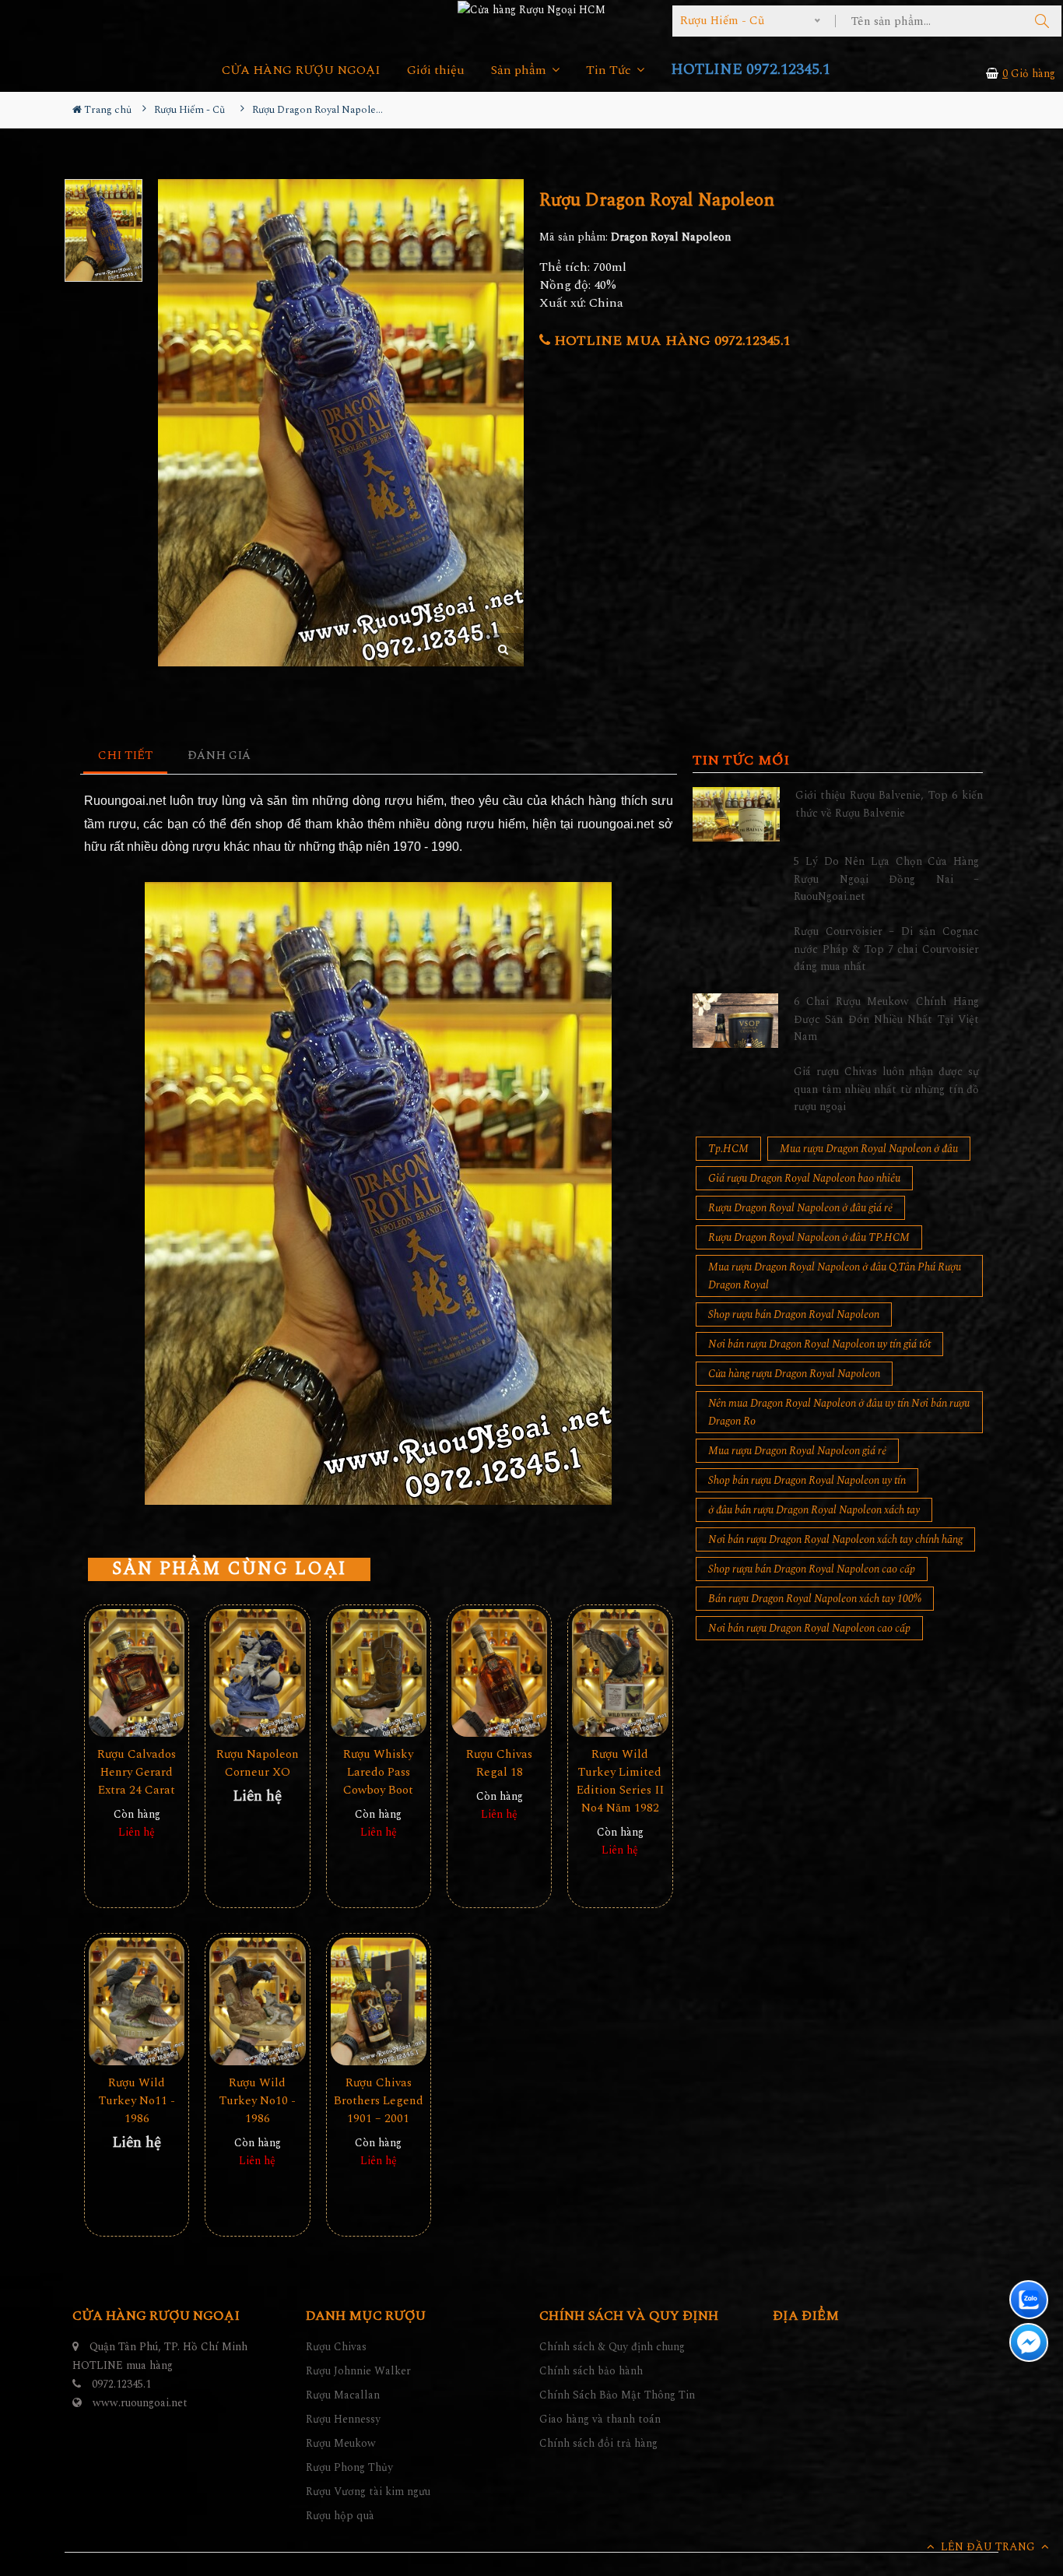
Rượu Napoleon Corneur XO (258, 1763)
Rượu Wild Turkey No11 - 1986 (137, 2101)
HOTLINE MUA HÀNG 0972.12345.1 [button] (670, 341)
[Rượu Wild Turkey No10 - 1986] (257, 2002)
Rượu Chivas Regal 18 (499, 1763)
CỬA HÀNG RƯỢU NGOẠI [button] (301, 70)
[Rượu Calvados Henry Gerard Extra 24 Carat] (137, 1673)
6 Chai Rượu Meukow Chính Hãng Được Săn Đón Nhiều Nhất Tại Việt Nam (886, 1019)
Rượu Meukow (341, 2443)
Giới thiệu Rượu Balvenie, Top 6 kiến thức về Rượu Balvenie (889, 804)
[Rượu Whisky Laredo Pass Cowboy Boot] (379, 1673)
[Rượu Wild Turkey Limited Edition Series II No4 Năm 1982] (620, 1673)
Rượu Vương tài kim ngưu (368, 2492)
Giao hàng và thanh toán (600, 2419)
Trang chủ (107, 110)
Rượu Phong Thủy (349, 2467)
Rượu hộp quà (340, 2516)
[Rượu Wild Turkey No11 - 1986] (137, 2002)
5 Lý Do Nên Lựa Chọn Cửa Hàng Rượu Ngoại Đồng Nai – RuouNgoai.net (886, 879)
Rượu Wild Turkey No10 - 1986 (258, 2101)
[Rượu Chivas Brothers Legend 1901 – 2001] (379, 2002)
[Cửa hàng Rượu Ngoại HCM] (531, 9)
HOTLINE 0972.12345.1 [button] (751, 70)
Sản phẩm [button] (520, 70)
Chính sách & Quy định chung (612, 2347)
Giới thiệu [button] (436, 70)
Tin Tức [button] (610, 70)
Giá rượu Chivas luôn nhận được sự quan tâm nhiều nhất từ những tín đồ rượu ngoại (886, 1089)
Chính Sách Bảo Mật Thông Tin (617, 2395)
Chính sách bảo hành (591, 2371)
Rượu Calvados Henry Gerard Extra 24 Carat (137, 1772)
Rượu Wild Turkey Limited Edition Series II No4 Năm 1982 (620, 1781)
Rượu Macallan (343, 2395)
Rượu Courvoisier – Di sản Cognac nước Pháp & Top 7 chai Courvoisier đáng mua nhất (886, 949)
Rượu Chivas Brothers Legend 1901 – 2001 (379, 2101)
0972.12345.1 (121, 2384)
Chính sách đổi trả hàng (598, 2443)
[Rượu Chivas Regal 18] (499, 1673)
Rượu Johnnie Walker (358, 2371)
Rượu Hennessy (343, 2419)
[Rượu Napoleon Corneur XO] (257, 1673)
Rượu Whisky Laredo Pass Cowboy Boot (378, 1772)
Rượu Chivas (336, 2347)
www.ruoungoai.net (140, 2403)
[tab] (126, 756)
